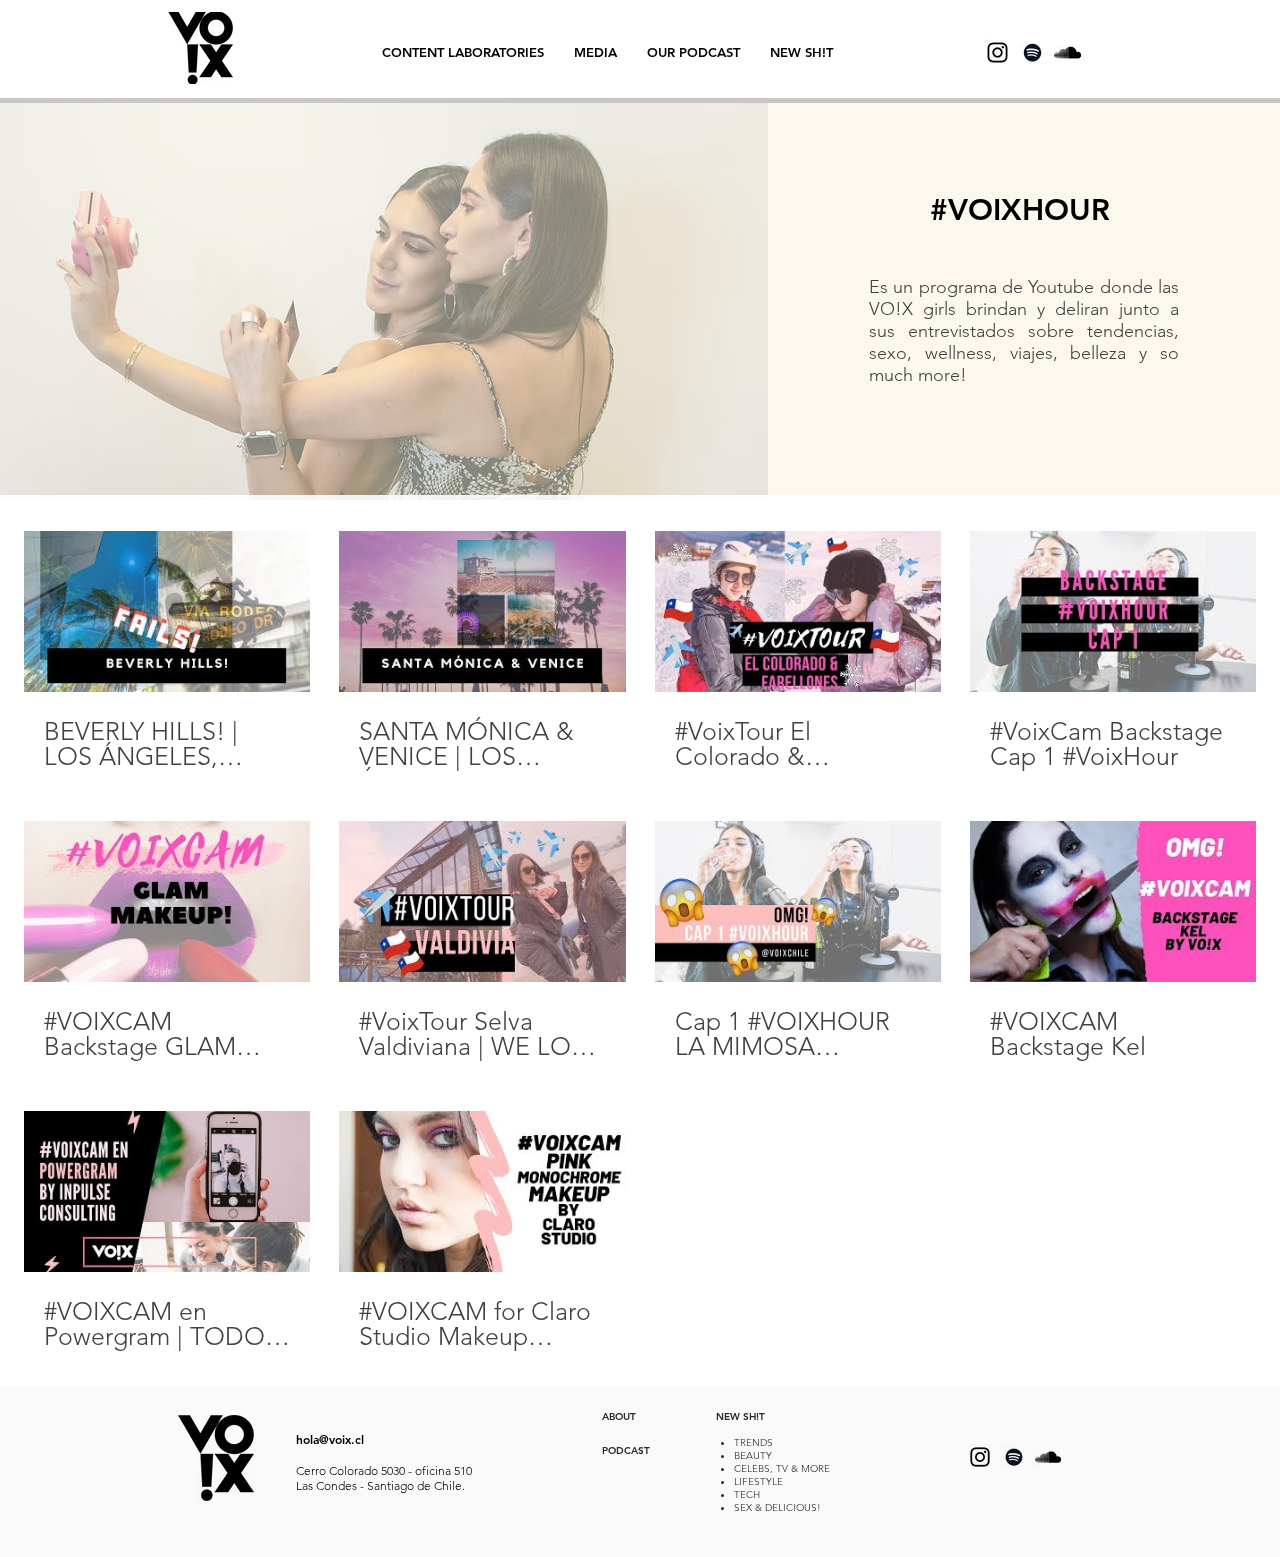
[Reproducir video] (167, 612)
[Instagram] (997, 52)
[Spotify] (1032, 52)
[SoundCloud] (1067, 52)
